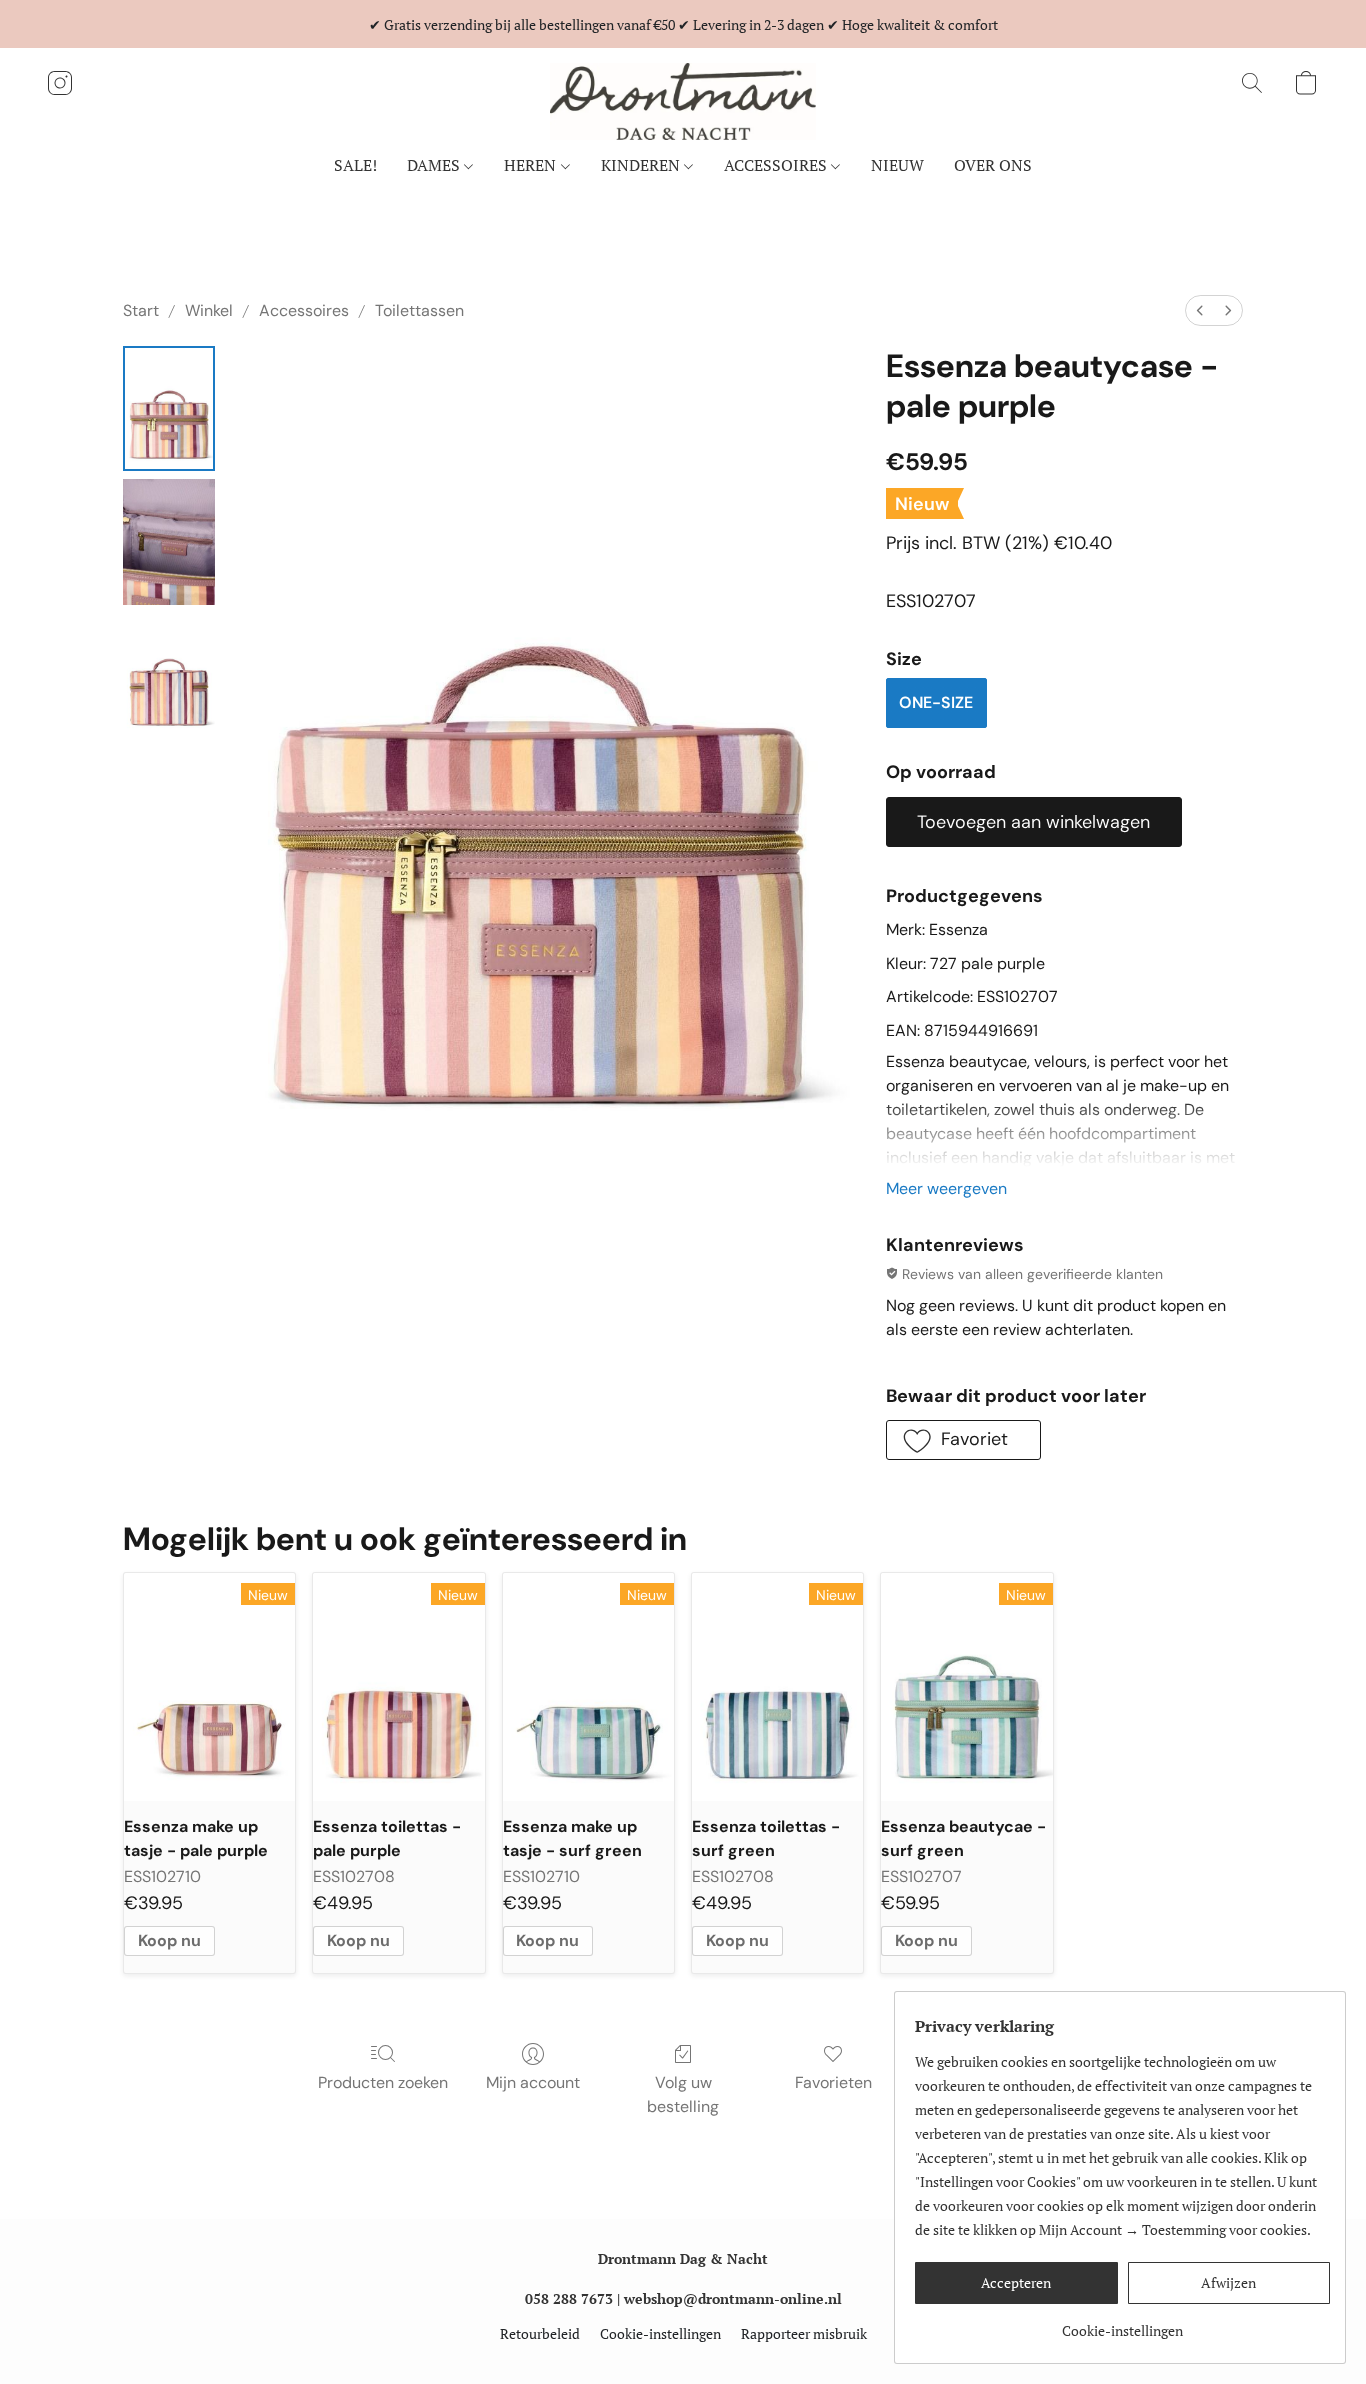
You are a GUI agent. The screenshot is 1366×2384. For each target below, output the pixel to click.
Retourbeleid (540, 2333)
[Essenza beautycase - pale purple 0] (169, 408)
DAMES (435, 165)
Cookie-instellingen (660, 2333)
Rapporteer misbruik (804, 2333)
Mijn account (533, 2082)
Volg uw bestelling (683, 2094)
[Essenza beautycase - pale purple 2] (169, 675)
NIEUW (897, 165)
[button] (683, 101)
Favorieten (833, 2082)
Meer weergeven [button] (946, 1188)
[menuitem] (1200, 310)
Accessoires (304, 310)
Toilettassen (419, 310)
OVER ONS (993, 165)
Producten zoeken (383, 2082)
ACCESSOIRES (777, 165)
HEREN (532, 165)
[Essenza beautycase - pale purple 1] (169, 541)
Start (141, 310)
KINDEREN (642, 165)
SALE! (355, 165)
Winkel (209, 310)
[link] (1122, 2323)
